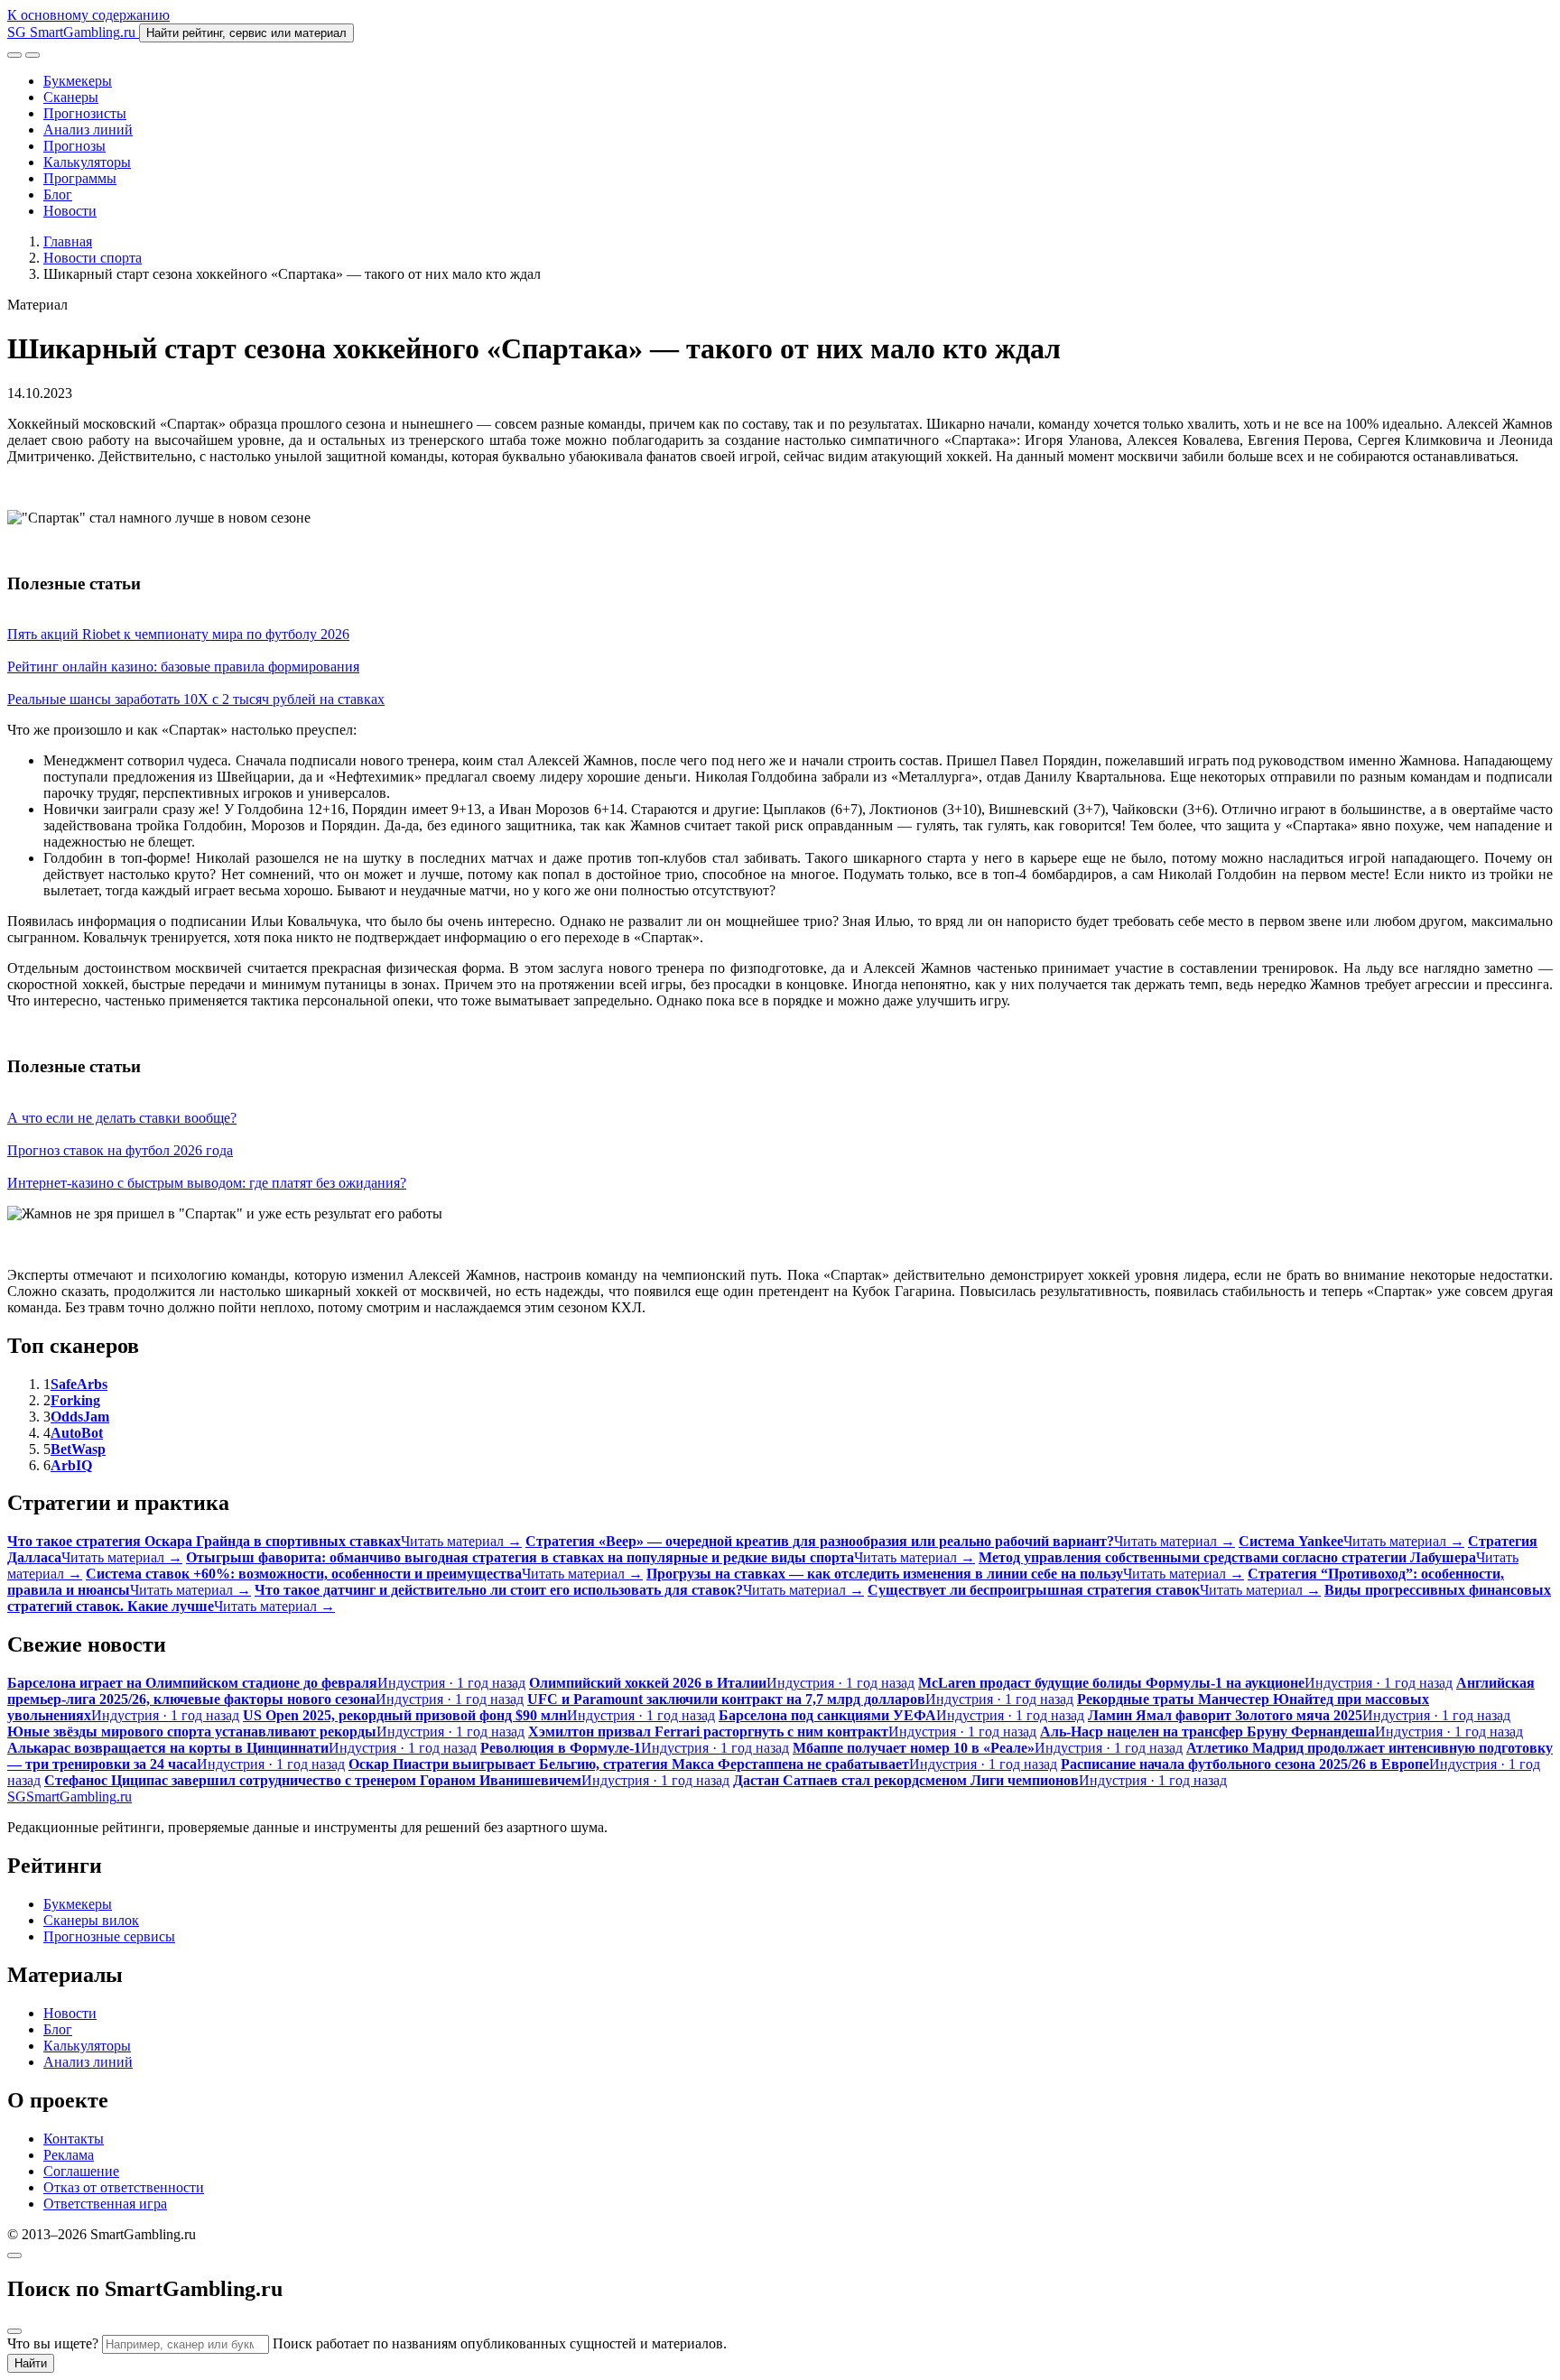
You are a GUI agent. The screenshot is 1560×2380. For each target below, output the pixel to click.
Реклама (69, 2155)
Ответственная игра (105, 2204)
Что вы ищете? (53, 2343)
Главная (68, 241)
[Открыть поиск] (14, 55)
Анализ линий (88, 130)
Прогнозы (74, 146)
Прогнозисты (85, 113)
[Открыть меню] (32, 55)
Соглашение (81, 2171)
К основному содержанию (88, 15)
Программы (80, 178)
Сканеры (71, 97)
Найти (31, 2363)
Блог (58, 194)
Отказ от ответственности (124, 2187)
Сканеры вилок (91, 1920)
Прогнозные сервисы (109, 1936)
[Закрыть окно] (14, 2255)
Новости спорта (93, 258)
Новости (70, 211)
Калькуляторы (87, 162)
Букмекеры (78, 81)
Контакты (74, 2139)
